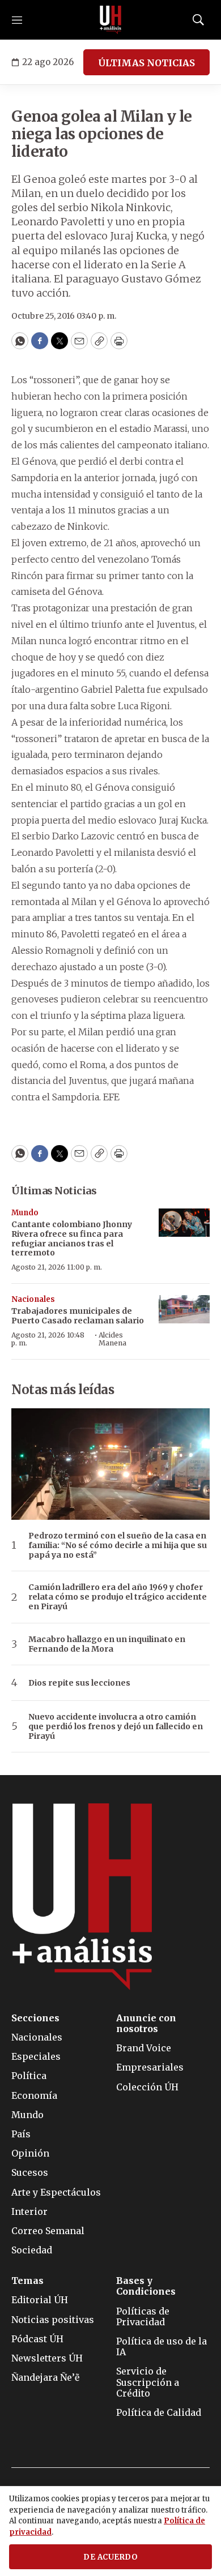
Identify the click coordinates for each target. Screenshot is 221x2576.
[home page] (110, 20)
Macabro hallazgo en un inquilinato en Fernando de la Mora (107, 1644)
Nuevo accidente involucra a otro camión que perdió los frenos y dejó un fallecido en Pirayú (116, 1726)
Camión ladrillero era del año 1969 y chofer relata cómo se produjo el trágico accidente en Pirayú (118, 1597)
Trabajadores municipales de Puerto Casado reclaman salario (78, 1316)
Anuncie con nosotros (146, 2024)
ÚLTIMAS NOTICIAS (146, 63)
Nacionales (33, 1299)
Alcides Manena (112, 1339)
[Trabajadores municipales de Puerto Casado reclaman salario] (184, 1310)
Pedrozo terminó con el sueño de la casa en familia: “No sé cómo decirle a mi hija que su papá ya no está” (118, 1545)
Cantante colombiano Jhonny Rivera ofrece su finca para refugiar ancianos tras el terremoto (72, 1238)
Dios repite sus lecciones (79, 1683)
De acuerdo (110, 2557)
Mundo (25, 1213)
